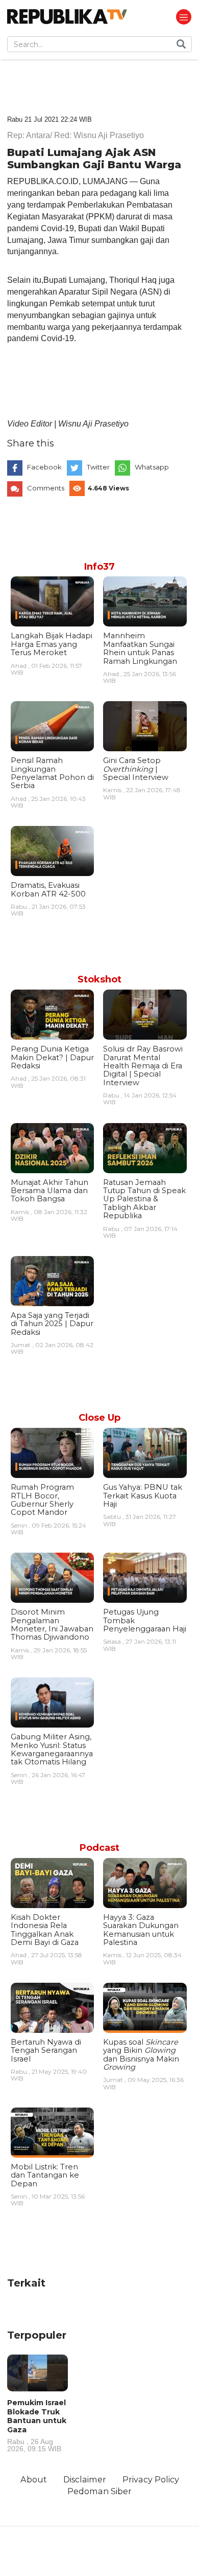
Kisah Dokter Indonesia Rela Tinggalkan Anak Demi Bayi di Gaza (45, 1930)
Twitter (98, 467)
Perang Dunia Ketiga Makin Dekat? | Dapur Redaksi (52, 1057)
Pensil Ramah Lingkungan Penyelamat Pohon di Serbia (52, 773)
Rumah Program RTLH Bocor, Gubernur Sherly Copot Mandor (42, 1500)
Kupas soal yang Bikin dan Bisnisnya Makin (141, 2055)
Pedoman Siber (99, 2491)
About (34, 2479)
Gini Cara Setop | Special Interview (136, 769)
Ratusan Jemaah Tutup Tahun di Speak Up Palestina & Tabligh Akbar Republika (144, 1199)
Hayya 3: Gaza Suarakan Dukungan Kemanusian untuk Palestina (141, 1930)
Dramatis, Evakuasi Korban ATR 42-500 (48, 889)
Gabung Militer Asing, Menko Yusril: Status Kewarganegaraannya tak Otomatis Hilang (52, 1749)
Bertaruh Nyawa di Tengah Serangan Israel (46, 2051)
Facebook (44, 467)
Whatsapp (152, 467)
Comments (46, 488)
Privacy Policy (151, 2479)
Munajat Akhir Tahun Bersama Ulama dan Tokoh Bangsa (49, 1191)
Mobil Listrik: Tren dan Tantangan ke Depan (45, 2175)
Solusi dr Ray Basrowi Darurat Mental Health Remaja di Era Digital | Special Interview (143, 1066)
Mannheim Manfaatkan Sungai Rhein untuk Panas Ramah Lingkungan (140, 648)
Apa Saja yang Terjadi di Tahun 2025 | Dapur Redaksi (52, 1324)
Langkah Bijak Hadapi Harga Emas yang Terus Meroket (52, 644)
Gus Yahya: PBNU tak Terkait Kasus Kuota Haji (143, 1496)
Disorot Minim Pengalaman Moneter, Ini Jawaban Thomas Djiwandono (52, 1625)
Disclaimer (85, 2479)
